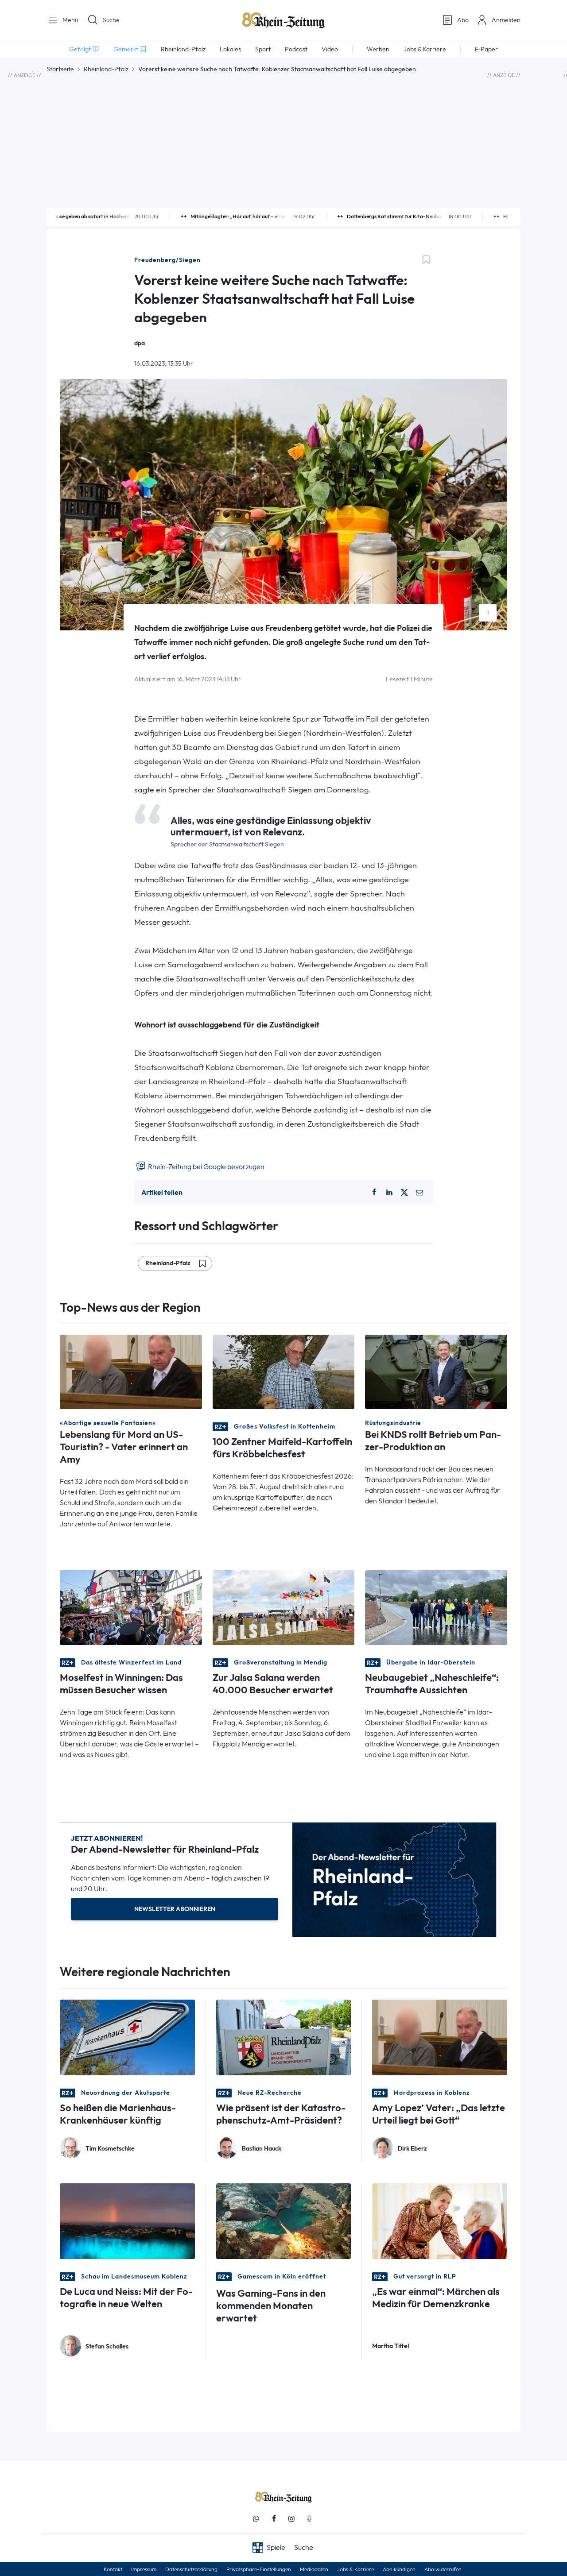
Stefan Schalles (107, 2346)
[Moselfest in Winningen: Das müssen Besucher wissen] (131, 1607)
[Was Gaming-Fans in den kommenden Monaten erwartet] (284, 2220)
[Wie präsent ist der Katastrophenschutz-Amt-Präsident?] (284, 2037)
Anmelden (506, 20)
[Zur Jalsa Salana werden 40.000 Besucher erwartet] (284, 1607)
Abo (463, 20)
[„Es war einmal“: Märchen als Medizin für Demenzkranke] (440, 2220)
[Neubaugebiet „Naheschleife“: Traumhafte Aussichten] (436, 1607)
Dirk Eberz (412, 2149)
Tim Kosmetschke (110, 2149)
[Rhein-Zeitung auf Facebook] (274, 2519)
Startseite (60, 69)
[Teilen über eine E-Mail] (419, 1193)
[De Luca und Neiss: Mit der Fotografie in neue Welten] (127, 2220)
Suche (111, 20)
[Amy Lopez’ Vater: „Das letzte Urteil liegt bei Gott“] (440, 2037)
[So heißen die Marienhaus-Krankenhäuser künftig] (127, 2037)
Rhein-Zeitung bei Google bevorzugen (206, 1167)
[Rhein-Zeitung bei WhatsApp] (256, 2519)
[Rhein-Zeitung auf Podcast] (309, 2519)
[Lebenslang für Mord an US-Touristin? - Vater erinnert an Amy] (131, 1371)
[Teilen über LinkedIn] (389, 1193)
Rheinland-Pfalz (106, 69)
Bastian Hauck (262, 2149)
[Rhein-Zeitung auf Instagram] (291, 2519)
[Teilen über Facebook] (374, 1193)
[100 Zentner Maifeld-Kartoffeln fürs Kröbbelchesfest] (284, 1371)
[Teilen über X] (404, 1193)
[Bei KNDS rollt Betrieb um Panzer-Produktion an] (436, 1371)
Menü (69, 20)
